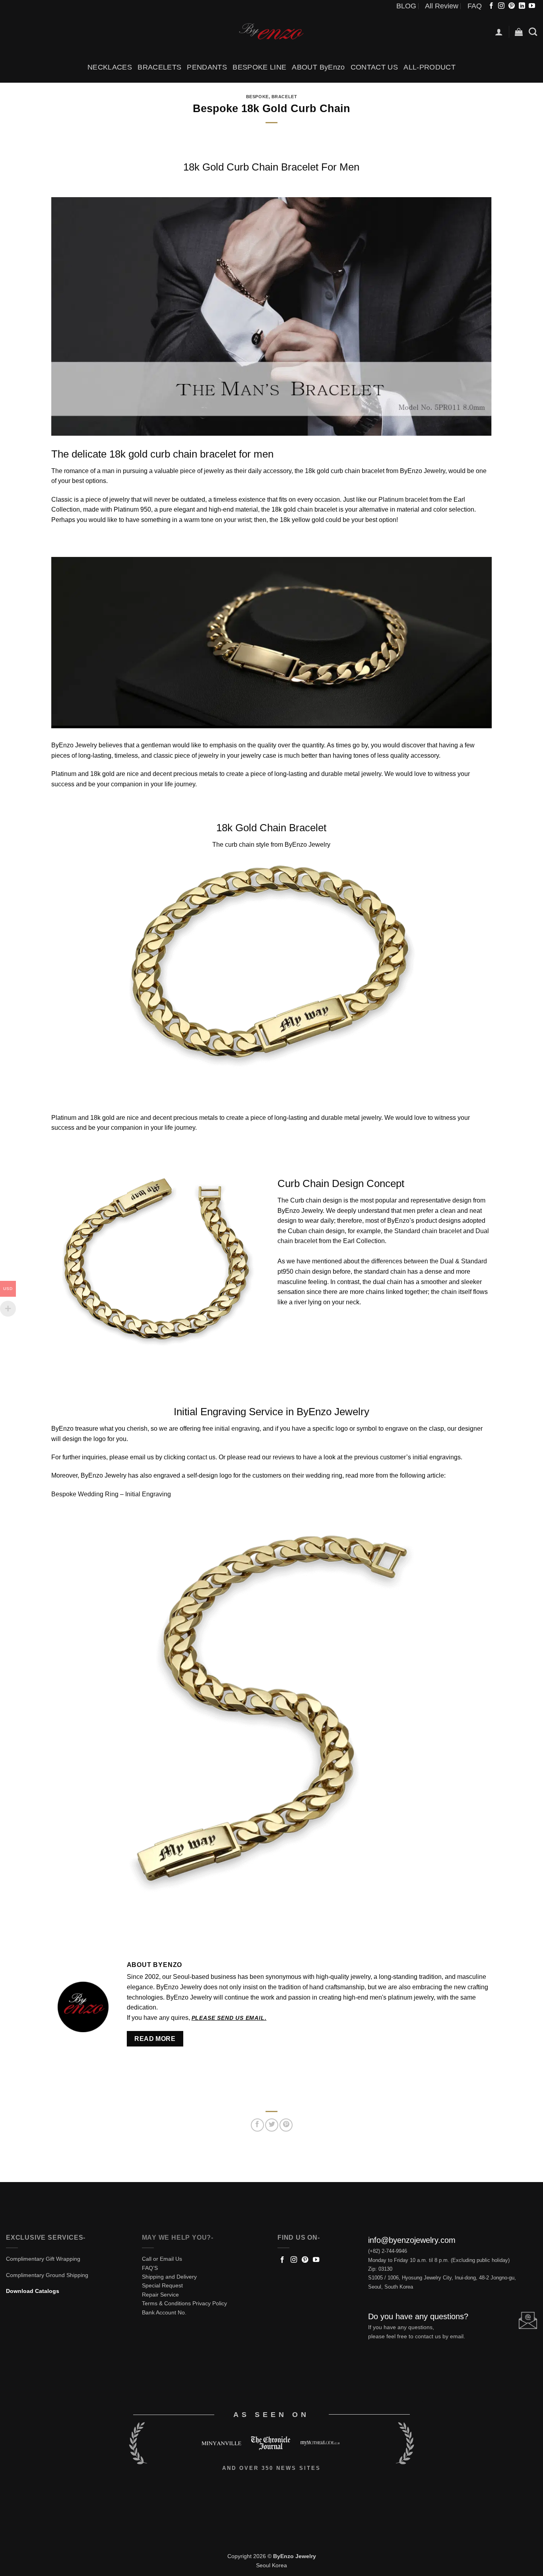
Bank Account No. (164, 2312)
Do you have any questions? (418, 2316)
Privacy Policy (210, 2303)
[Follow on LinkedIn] (522, 6)
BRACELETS (159, 67)
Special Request (162, 2285)
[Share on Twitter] (272, 2125)
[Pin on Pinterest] (286, 2125)
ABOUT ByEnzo (318, 67)
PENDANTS (207, 67)
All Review (442, 6)
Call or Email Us (162, 2259)
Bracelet (284, 97)
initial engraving (236, 1429)
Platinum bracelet (403, 499)
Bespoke (257, 97)
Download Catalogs (33, 2291)
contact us (201, 1457)
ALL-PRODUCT (430, 67)
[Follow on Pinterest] (512, 6)
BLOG (406, 6)
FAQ (475, 6)
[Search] (533, 32)
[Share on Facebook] (257, 2125)
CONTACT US (374, 67)
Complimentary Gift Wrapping (43, 2259)
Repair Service (160, 2295)
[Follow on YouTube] (532, 6)
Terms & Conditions (166, 2303)
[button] (499, 32)
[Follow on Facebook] (491, 6)
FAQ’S (150, 2268)
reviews (284, 1457)
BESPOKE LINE (259, 67)
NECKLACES (110, 67)
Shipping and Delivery (169, 2277)
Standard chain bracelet (428, 1231)
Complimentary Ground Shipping (47, 2275)
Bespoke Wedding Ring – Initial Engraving (111, 1494)
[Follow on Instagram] (501, 6)
